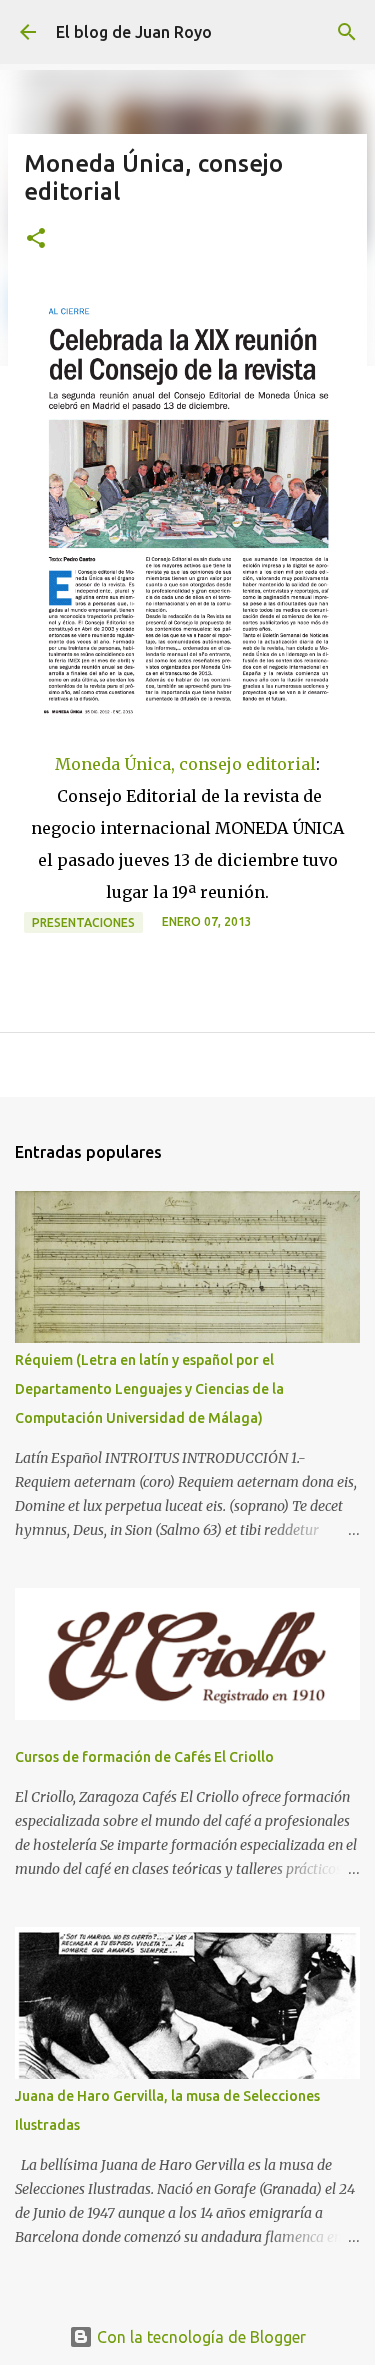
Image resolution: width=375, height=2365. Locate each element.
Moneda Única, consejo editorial (185, 764)
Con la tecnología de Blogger (199, 2337)
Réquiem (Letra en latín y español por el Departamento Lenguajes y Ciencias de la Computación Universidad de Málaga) (149, 1389)
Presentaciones (83, 922)
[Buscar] (347, 32)
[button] (36, 239)
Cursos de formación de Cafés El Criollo (144, 1757)
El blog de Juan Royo (134, 32)
